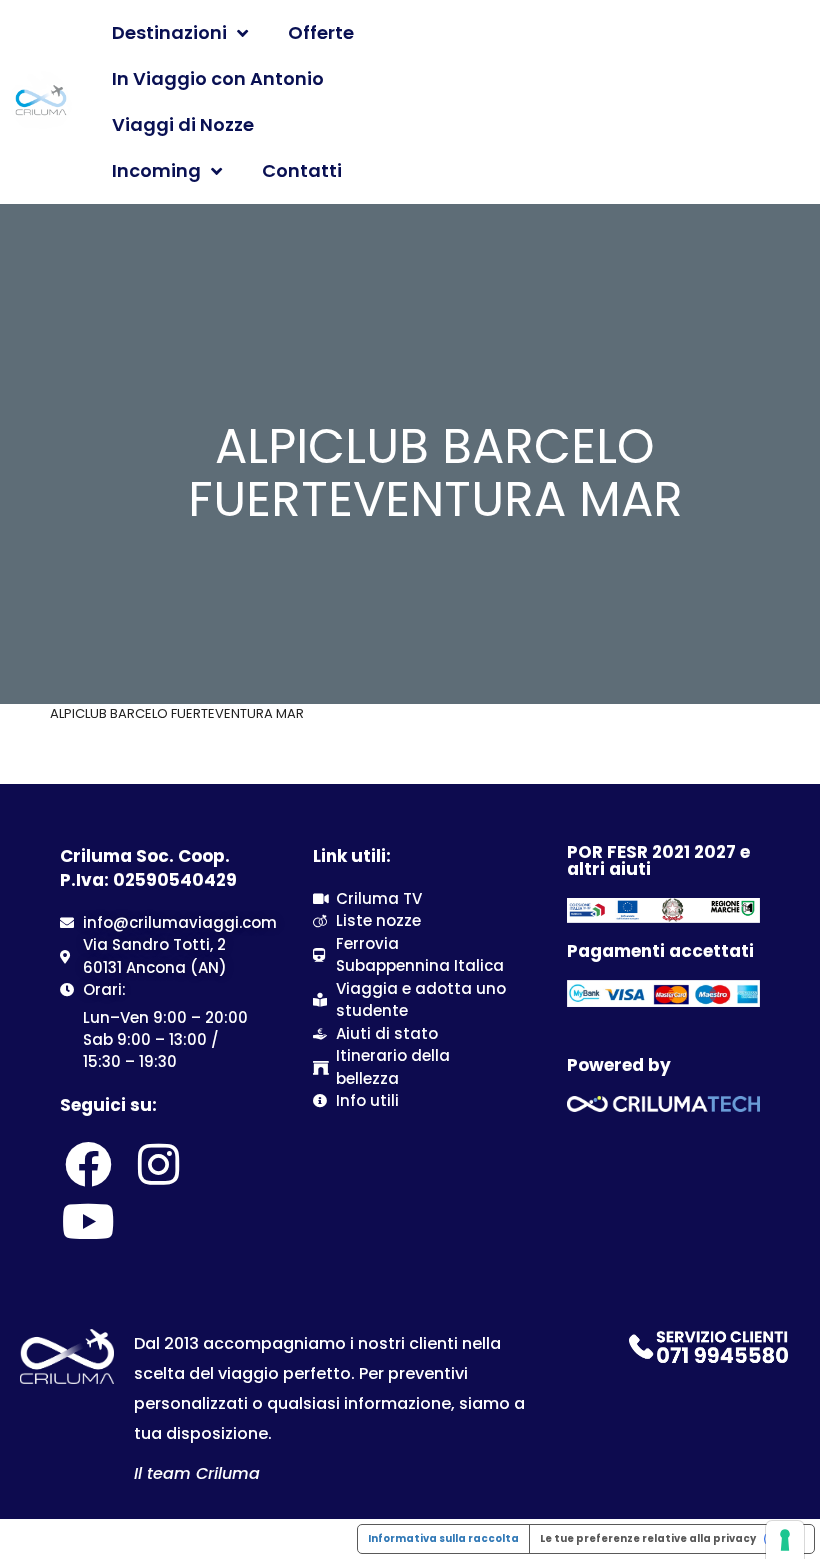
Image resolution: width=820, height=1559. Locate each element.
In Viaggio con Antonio (218, 78)
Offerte (321, 32)
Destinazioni (169, 32)
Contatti (302, 170)
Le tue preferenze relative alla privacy (648, 1538)
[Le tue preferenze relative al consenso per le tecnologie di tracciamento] (785, 1540)
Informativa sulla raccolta (443, 1538)
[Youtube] (88, 1221)
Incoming (156, 170)
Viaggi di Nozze (183, 124)
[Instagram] (158, 1165)
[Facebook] (88, 1165)
